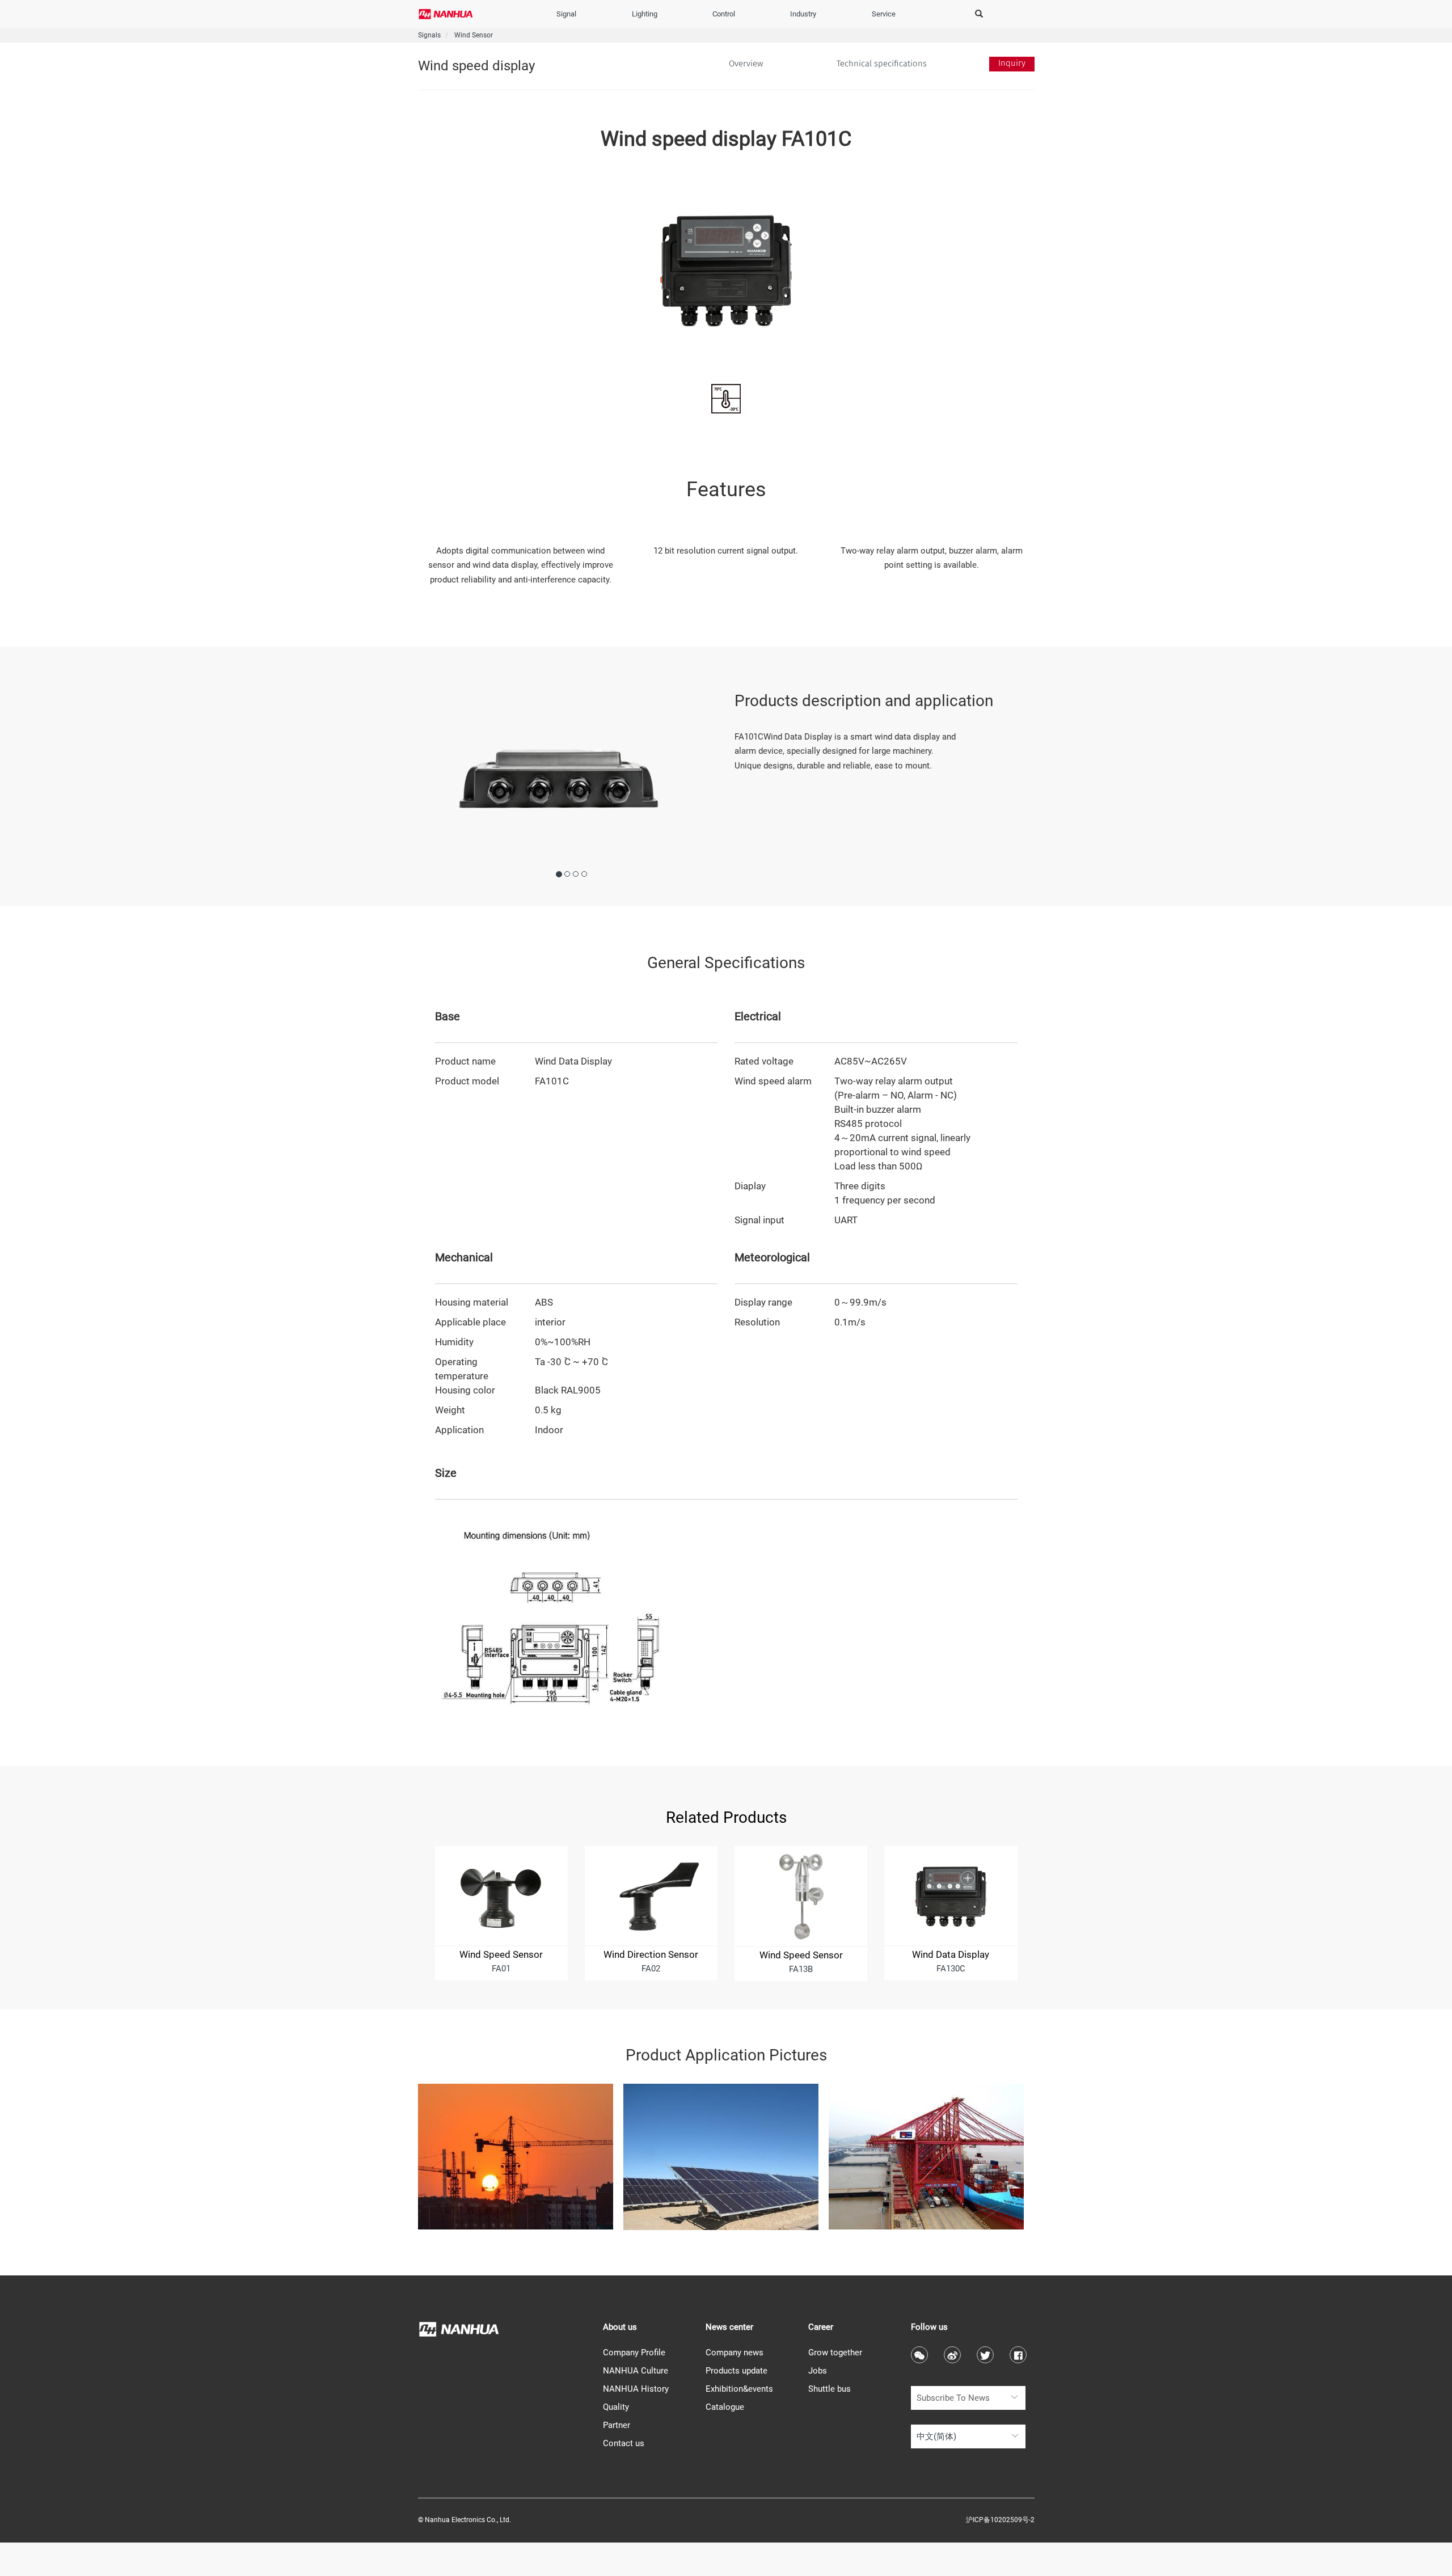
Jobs (818, 2371)
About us (620, 2327)
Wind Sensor (474, 35)
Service (884, 14)
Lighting (645, 14)
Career (821, 2327)
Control (724, 14)
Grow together (835, 2353)
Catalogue (725, 2407)
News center (729, 2327)
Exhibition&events (739, 2389)
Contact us (624, 2443)
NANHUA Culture (636, 2371)
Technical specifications (882, 64)
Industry (803, 14)
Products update (736, 2371)
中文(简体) (936, 2436)
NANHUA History (636, 2389)
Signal (566, 14)
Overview (730, 64)
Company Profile (634, 2353)
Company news (735, 2353)
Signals (429, 35)
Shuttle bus (830, 2389)
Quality (616, 2407)
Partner (617, 2425)
